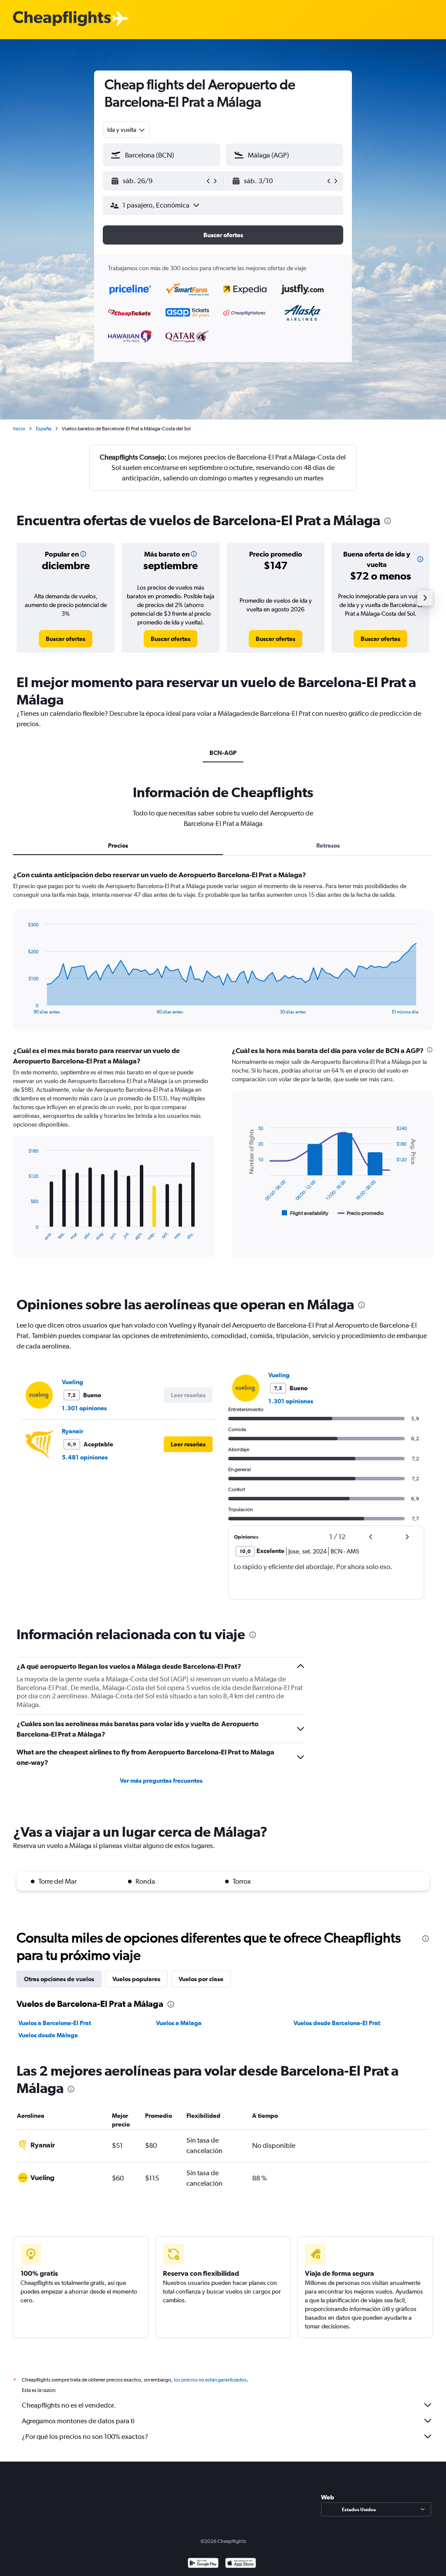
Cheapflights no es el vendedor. (69, 2405)
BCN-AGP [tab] (223, 753)
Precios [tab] (118, 845)
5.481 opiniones (85, 1457)
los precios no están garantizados (210, 2380)
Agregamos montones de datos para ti (78, 2421)
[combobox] (127, 130)
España (44, 429)
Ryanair (73, 1431)
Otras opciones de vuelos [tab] (59, 1979)
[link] (66, 639)
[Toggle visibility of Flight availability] (305, 1213)
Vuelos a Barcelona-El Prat (55, 2023)
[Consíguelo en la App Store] (241, 2564)
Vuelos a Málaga (179, 2023)
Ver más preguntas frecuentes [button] (161, 1781)
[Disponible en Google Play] (203, 2564)
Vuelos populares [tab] (136, 1979)
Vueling (73, 1382)
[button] (158, 181)
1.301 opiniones (84, 1408)
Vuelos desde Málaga (48, 2035)
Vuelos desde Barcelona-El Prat (337, 2023)
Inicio (19, 429)
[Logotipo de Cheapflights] (62, 19)
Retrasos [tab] (328, 845)
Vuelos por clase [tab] (201, 1979)
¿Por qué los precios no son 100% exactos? (85, 2437)
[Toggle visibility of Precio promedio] (361, 1213)
